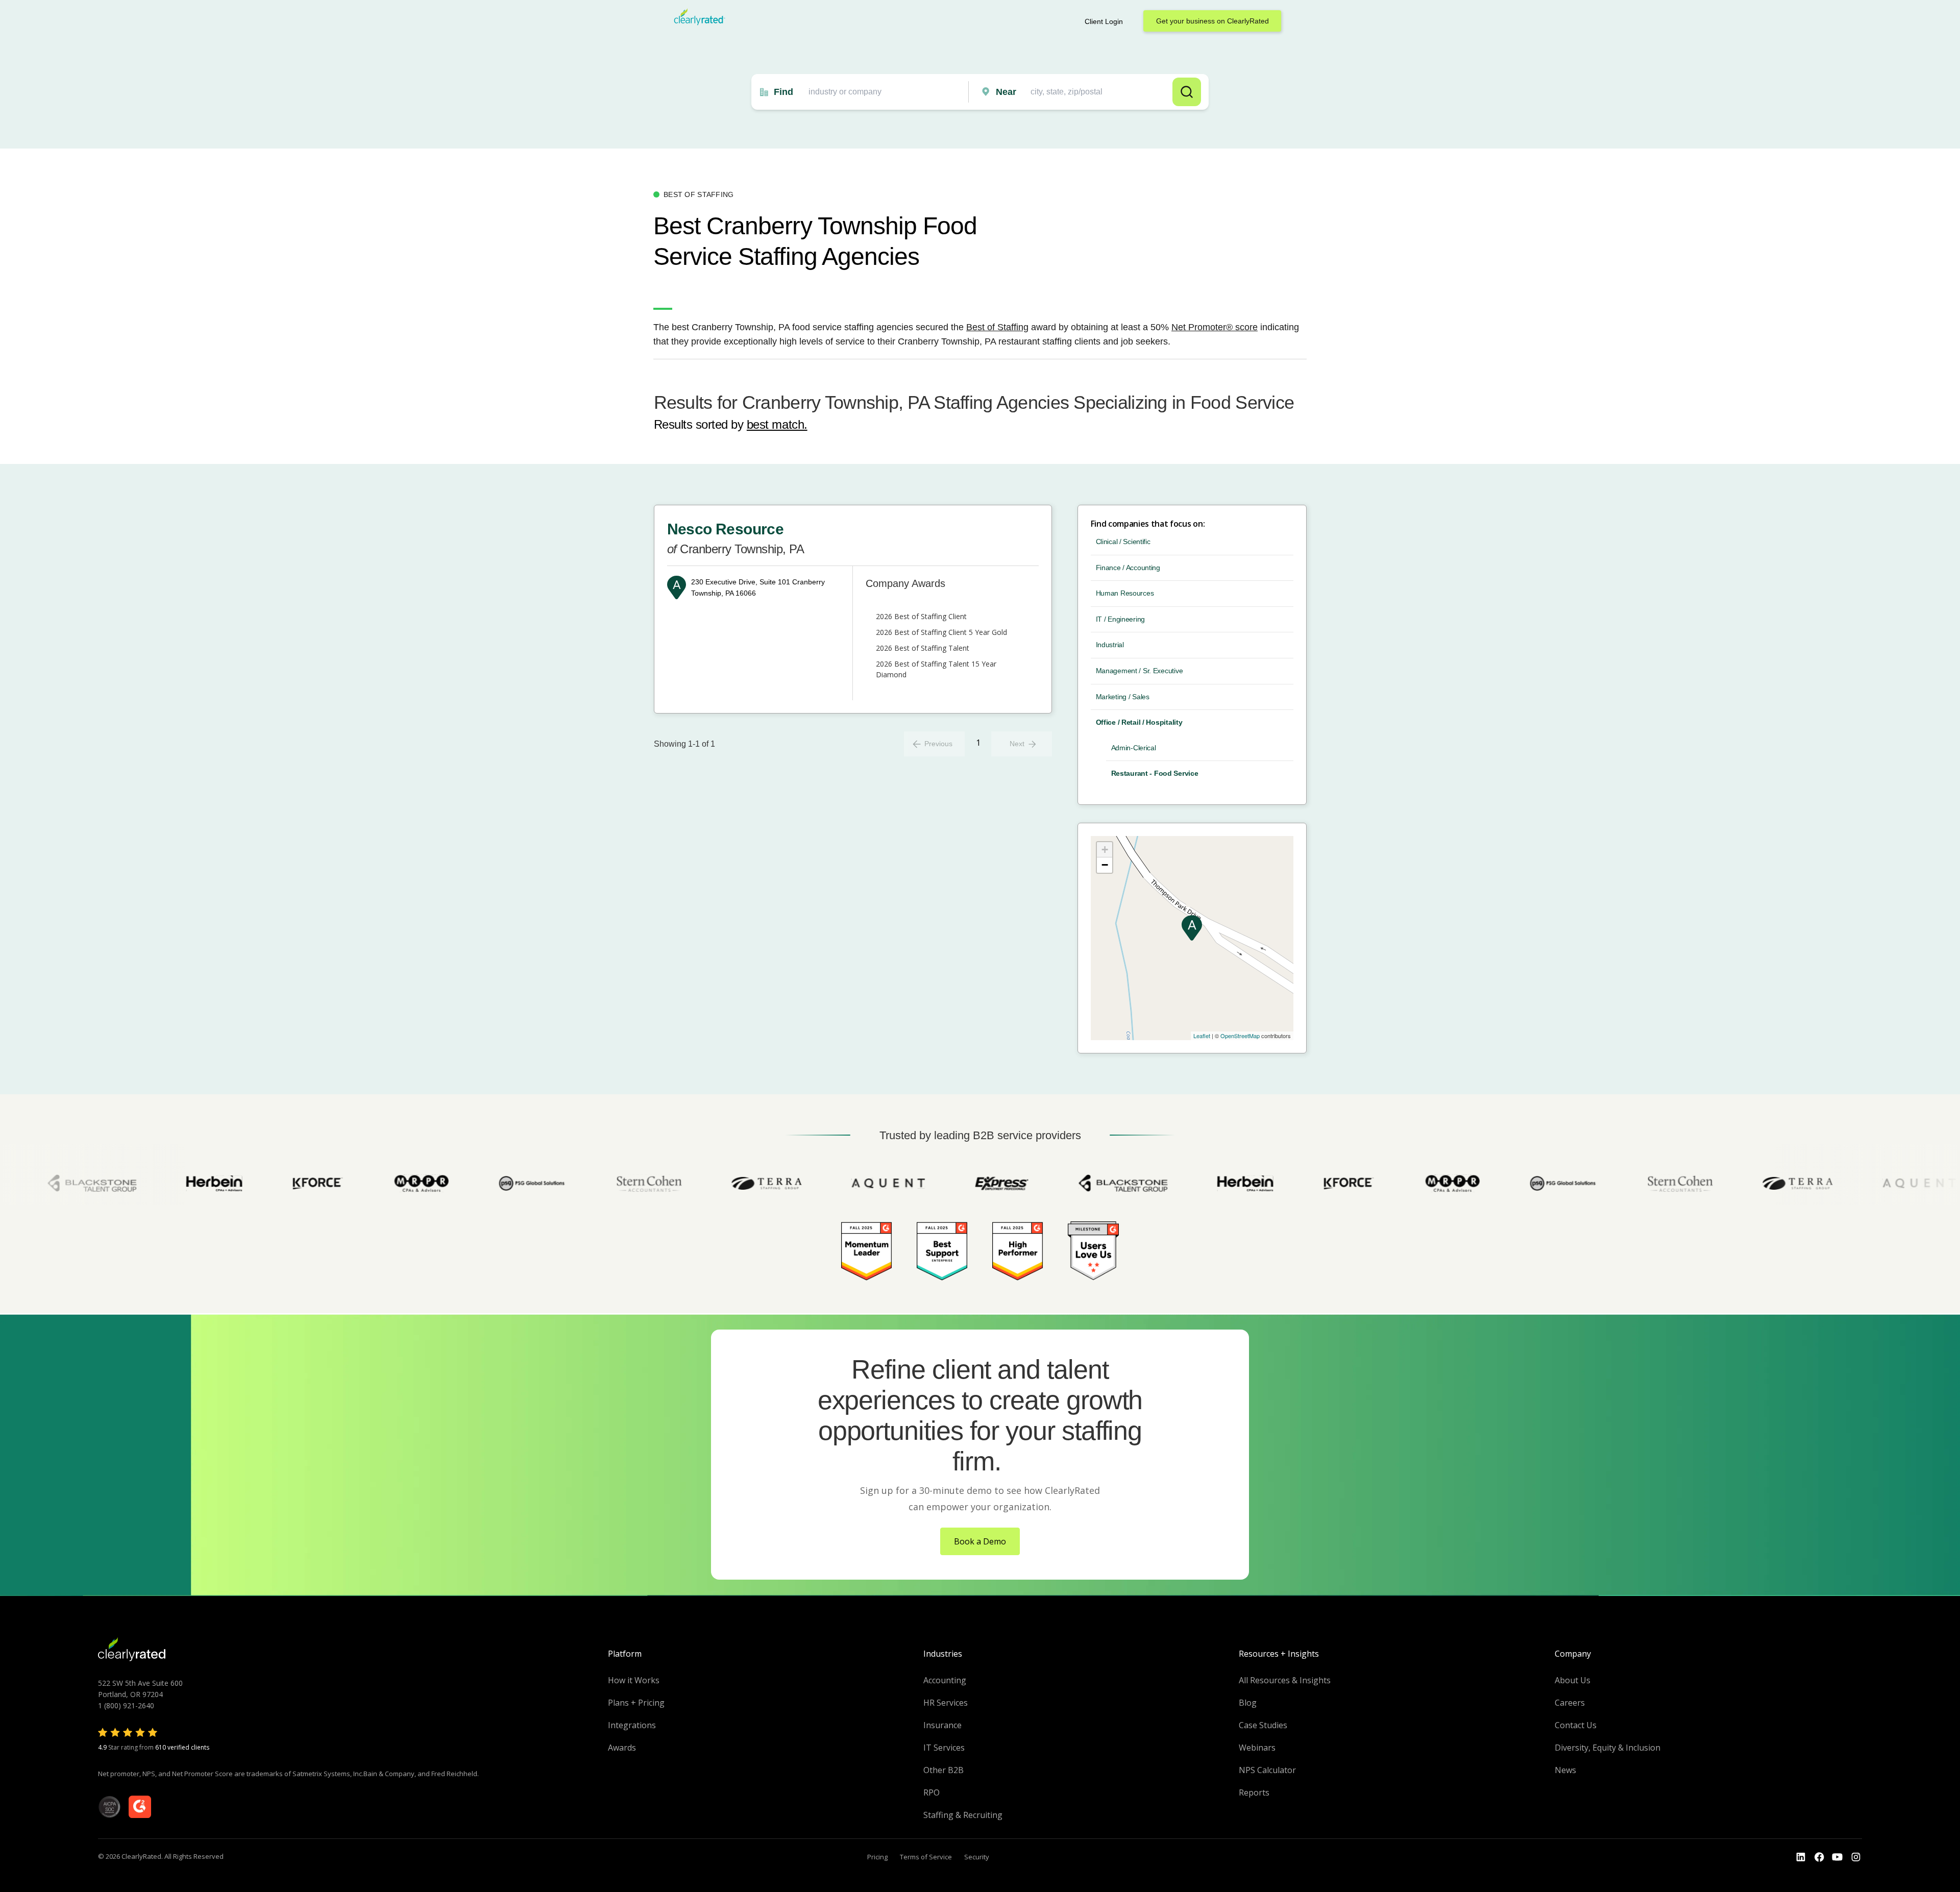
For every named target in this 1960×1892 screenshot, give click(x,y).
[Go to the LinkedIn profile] (1801, 1857)
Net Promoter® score (1215, 327)
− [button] (1105, 865)
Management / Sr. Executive (1140, 671)
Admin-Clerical (1134, 748)
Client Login (1104, 21)
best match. (777, 424)
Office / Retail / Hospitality (1139, 722)
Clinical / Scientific (1123, 542)
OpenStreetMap (1240, 1036)
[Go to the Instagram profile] (1856, 1857)
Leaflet (1202, 1036)
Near (1006, 92)
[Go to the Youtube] (1819, 1857)
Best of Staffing (997, 327)
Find (783, 92)
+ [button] (1105, 850)
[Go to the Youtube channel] (1837, 1857)
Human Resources (1125, 593)
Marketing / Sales (1123, 697)
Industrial (1110, 645)
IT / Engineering (1121, 619)
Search (1187, 92)
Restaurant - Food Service (1155, 773)
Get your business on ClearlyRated (1212, 21)
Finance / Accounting (1128, 568)
